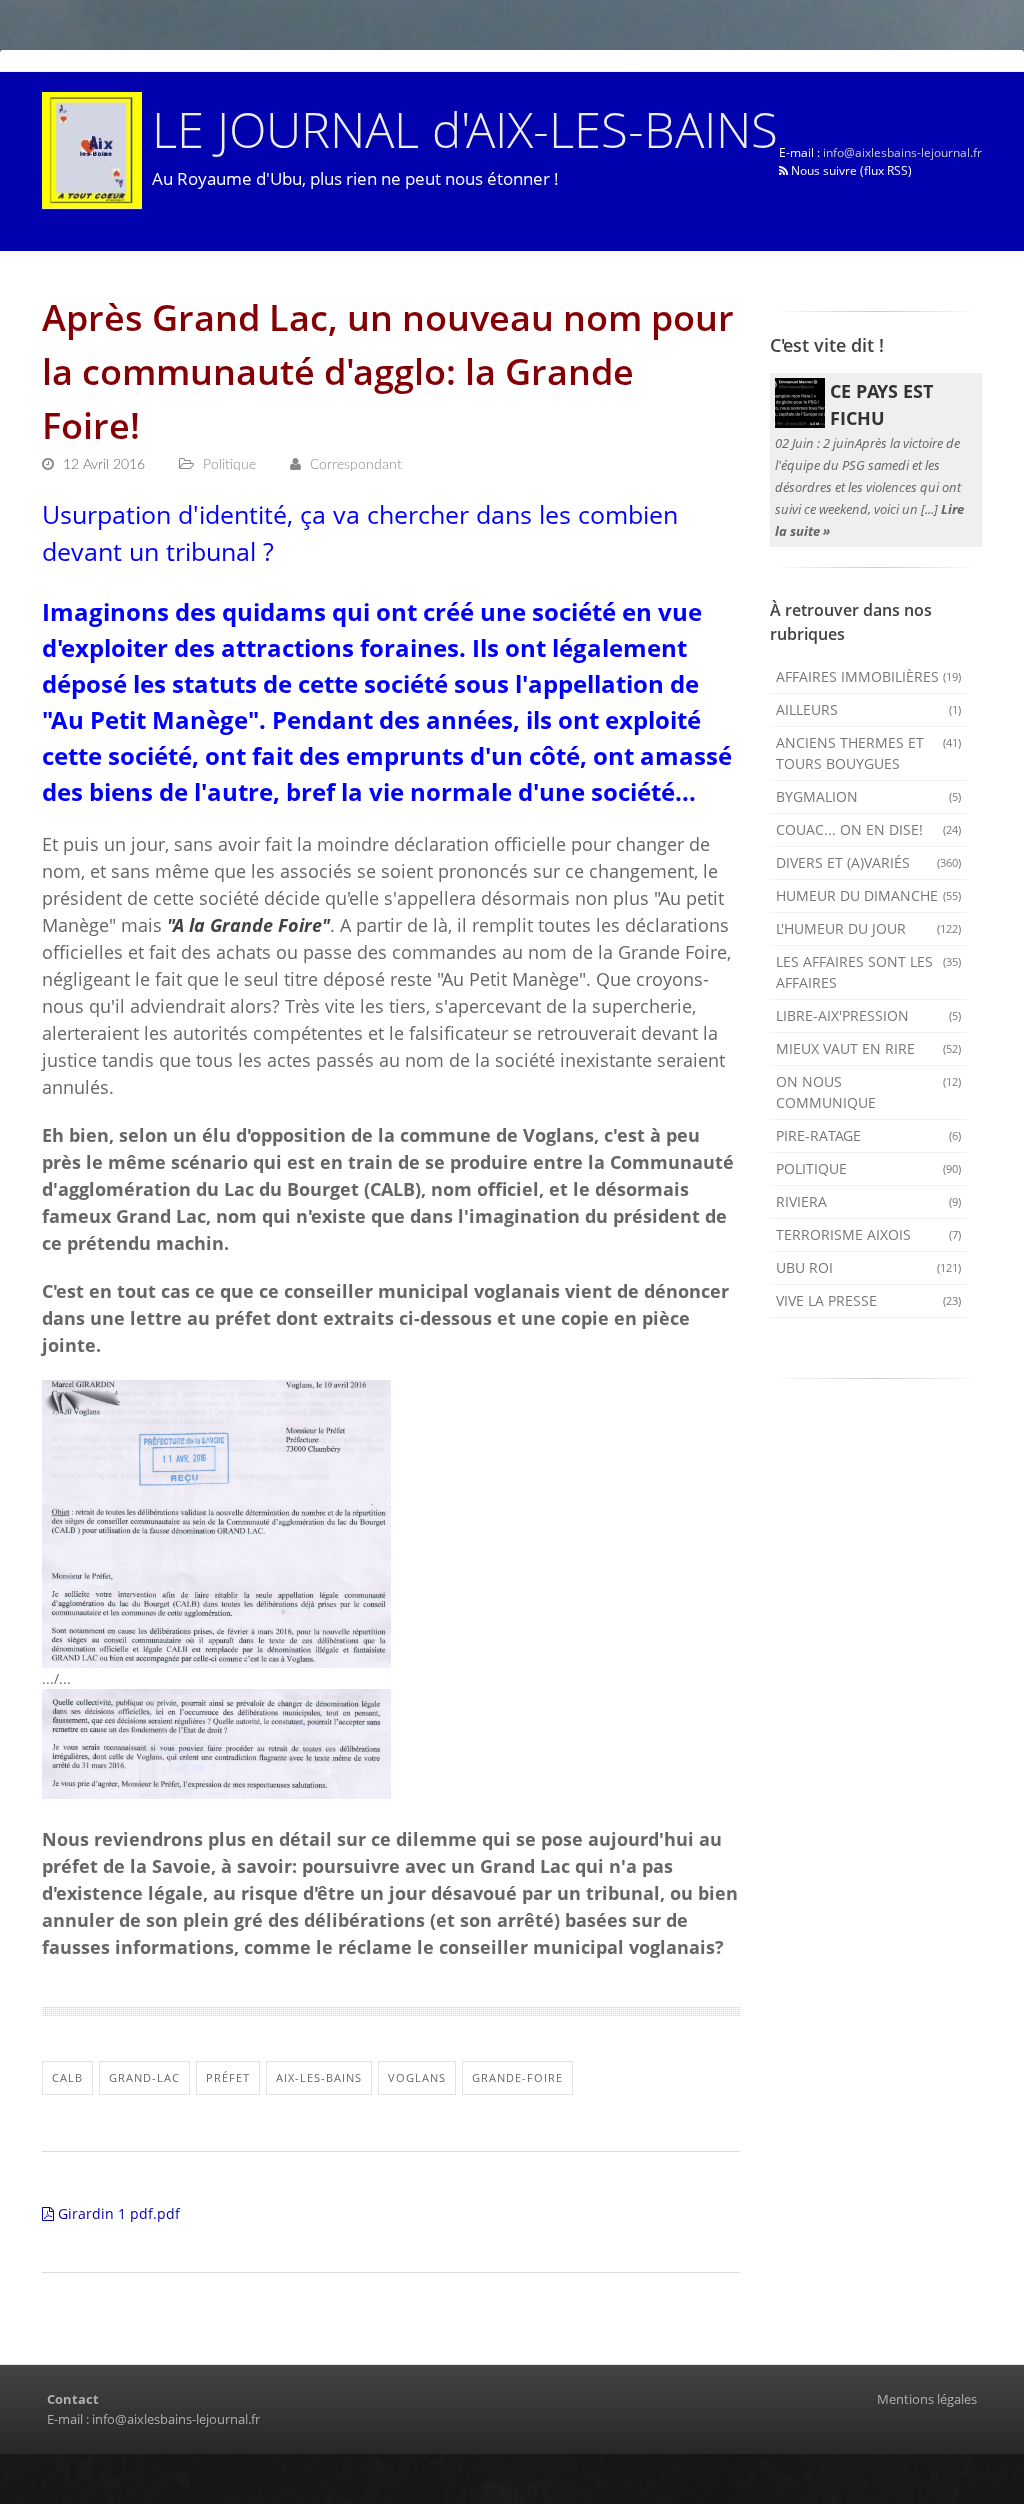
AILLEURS (869, 709)
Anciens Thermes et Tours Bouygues (869, 753)
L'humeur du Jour (869, 928)
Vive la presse (869, 1300)
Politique (869, 1168)
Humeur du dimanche (869, 895)
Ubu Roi (869, 1267)
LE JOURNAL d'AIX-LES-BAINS (465, 128)
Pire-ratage (869, 1135)
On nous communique (869, 1092)
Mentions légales (927, 2399)
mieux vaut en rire (869, 1048)
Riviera (869, 1201)
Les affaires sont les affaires (869, 972)
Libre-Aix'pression (869, 1015)
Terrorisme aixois (869, 1234)
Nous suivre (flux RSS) (850, 170)
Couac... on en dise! (869, 829)
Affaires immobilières (869, 676)
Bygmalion (869, 796)
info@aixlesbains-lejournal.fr (902, 152)
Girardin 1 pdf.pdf (117, 2213)
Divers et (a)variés (869, 862)
